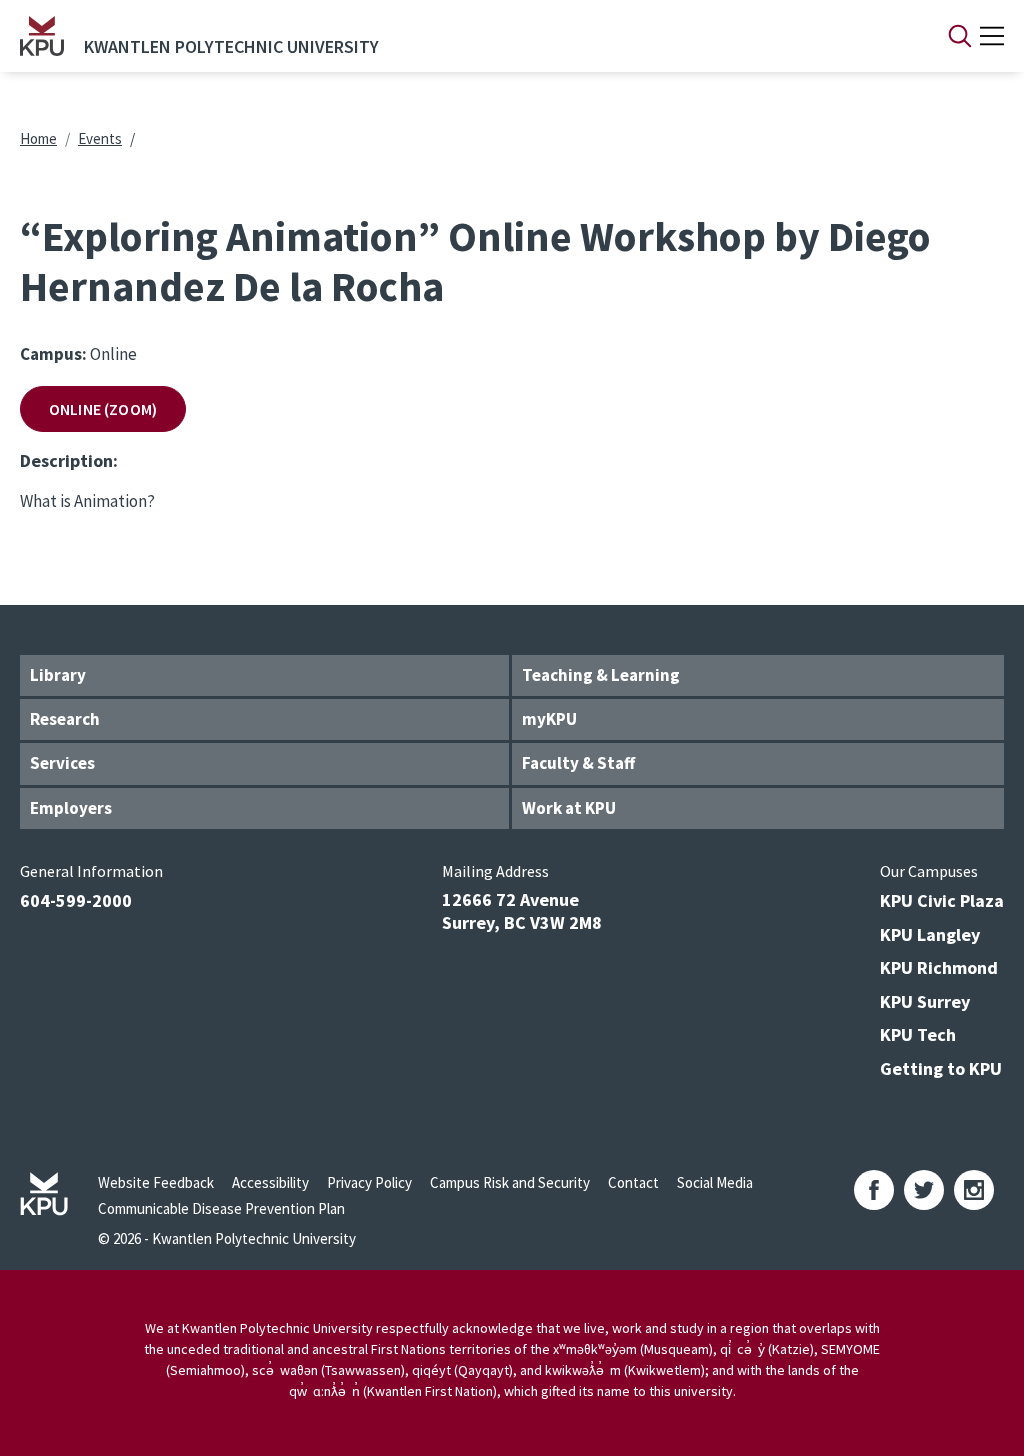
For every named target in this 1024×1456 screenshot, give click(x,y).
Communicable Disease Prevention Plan (221, 1208)
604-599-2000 (76, 900)
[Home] (42, 36)
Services (62, 763)
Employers (71, 808)
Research (65, 719)
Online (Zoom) (103, 409)
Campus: (53, 354)
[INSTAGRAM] (974, 1190)
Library (58, 675)
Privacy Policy (369, 1182)
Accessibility (270, 1182)
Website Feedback (156, 1182)
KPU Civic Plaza (942, 900)
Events (100, 138)
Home (38, 138)
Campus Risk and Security (510, 1182)
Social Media (715, 1182)
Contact (633, 1182)
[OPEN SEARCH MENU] (960, 36)
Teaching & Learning (601, 675)
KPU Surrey (925, 1001)
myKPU (549, 719)
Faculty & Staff (578, 763)
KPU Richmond (939, 967)
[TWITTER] (924, 1190)
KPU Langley (930, 934)
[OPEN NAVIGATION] (992, 36)
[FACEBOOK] (874, 1190)
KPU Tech (918, 1034)
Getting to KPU (941, 1068)
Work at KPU (569, 808)
